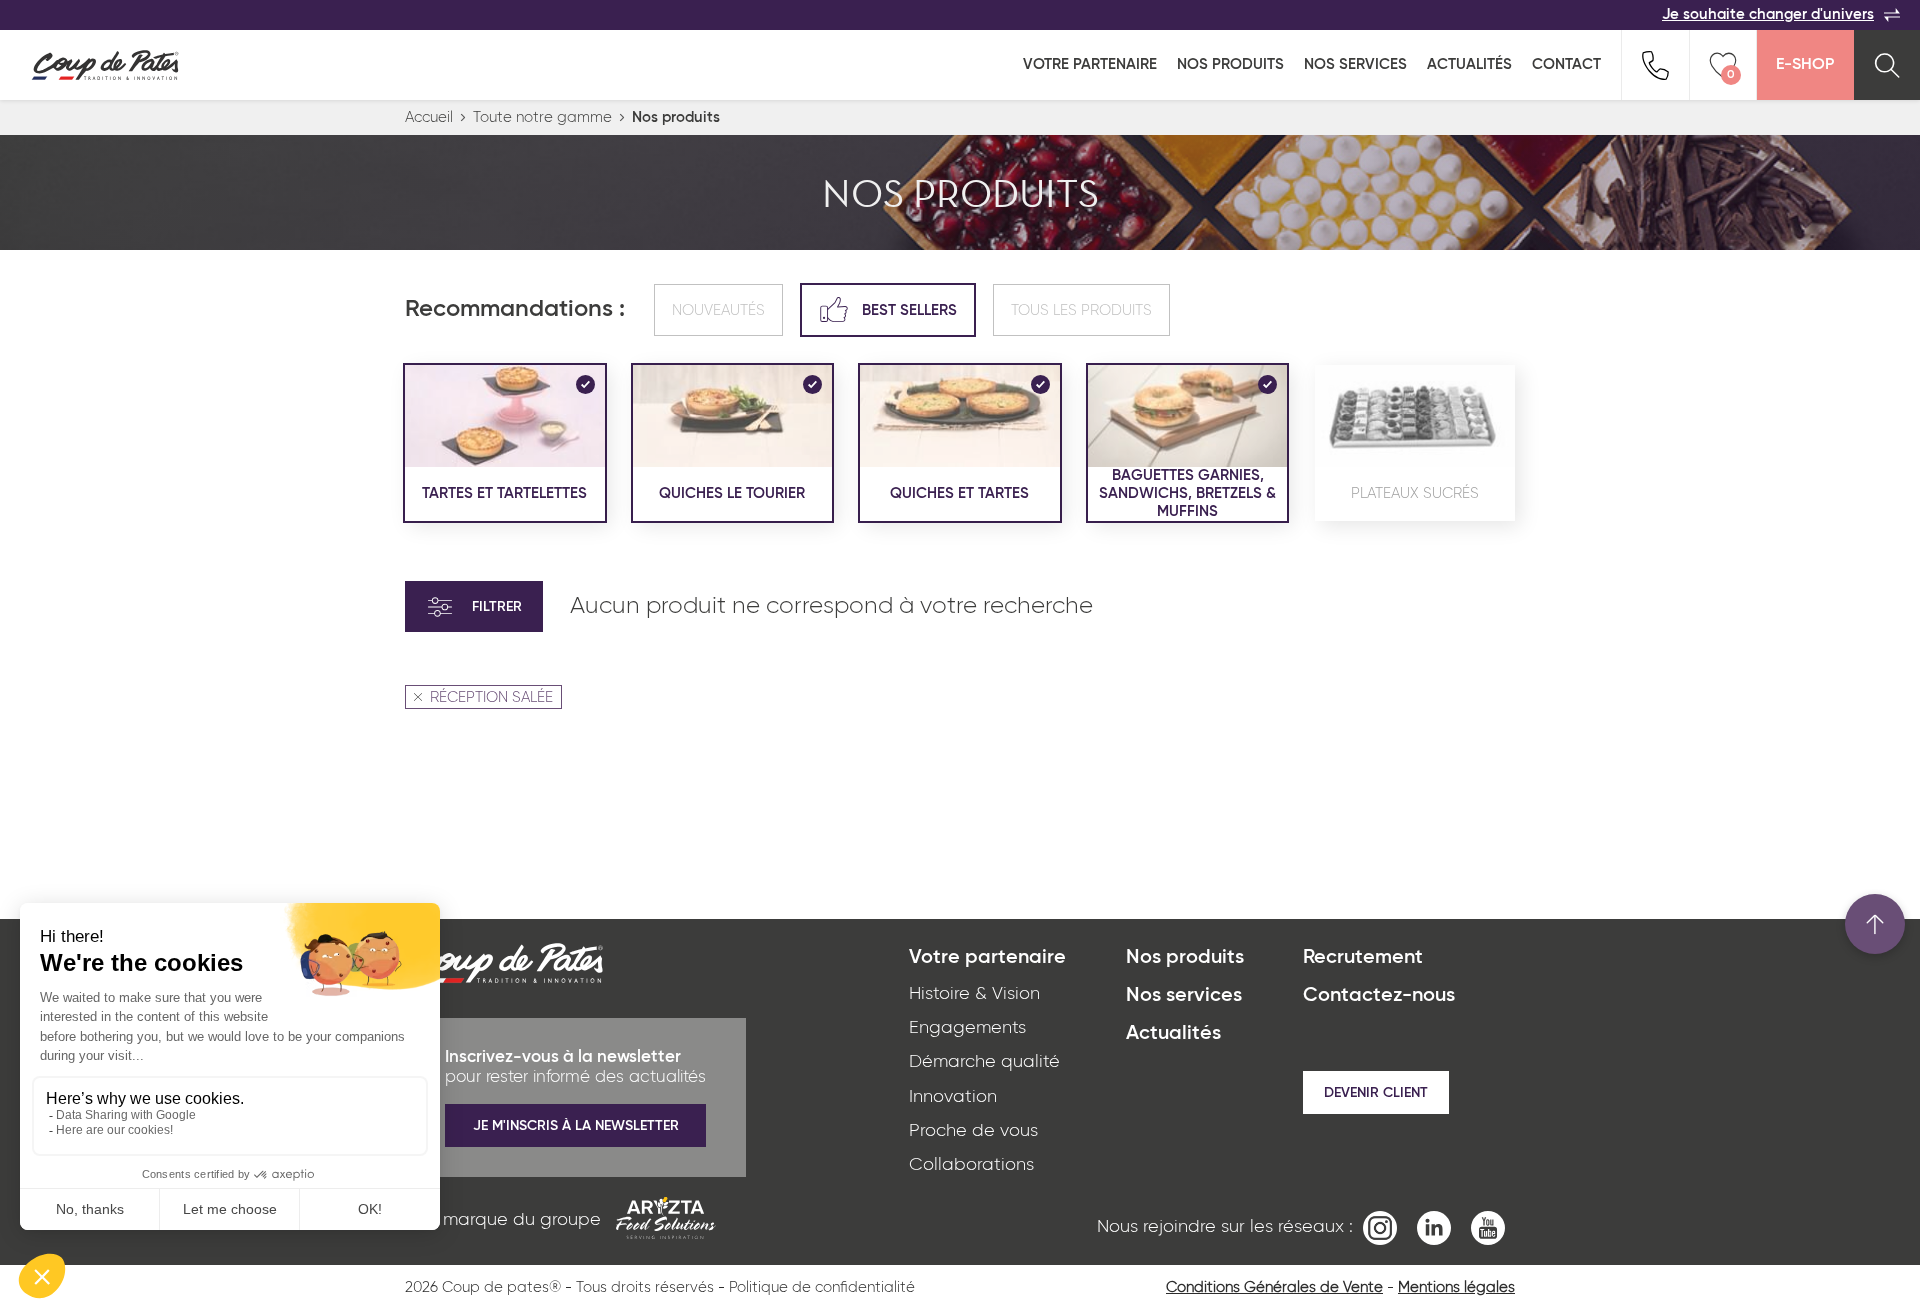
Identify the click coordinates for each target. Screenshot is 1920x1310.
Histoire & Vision (974, 994)
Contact (1566, 64)
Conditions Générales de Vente (1274, 1287)
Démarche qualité (984, 1062)
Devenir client (1376, 1093)
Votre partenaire (1090, 64)
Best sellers (909, 310)
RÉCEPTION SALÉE (491, 697)
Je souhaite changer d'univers (1768, 14)
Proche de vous (973, 1131)
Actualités (1469, 64)
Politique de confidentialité (822, 1287)
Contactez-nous (1379, 996)
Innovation (953, 1097)
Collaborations (971, 1165)
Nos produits (1230, 64)
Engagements (967, 1028)
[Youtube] (1488, 1227)
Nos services (1355, 64)
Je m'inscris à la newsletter (576, 1126)
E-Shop (1805, 65)
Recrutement (1363, 958)
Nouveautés (718, 310)
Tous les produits (1081, 310)
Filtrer (497, 607)
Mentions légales (1456, 1287)
